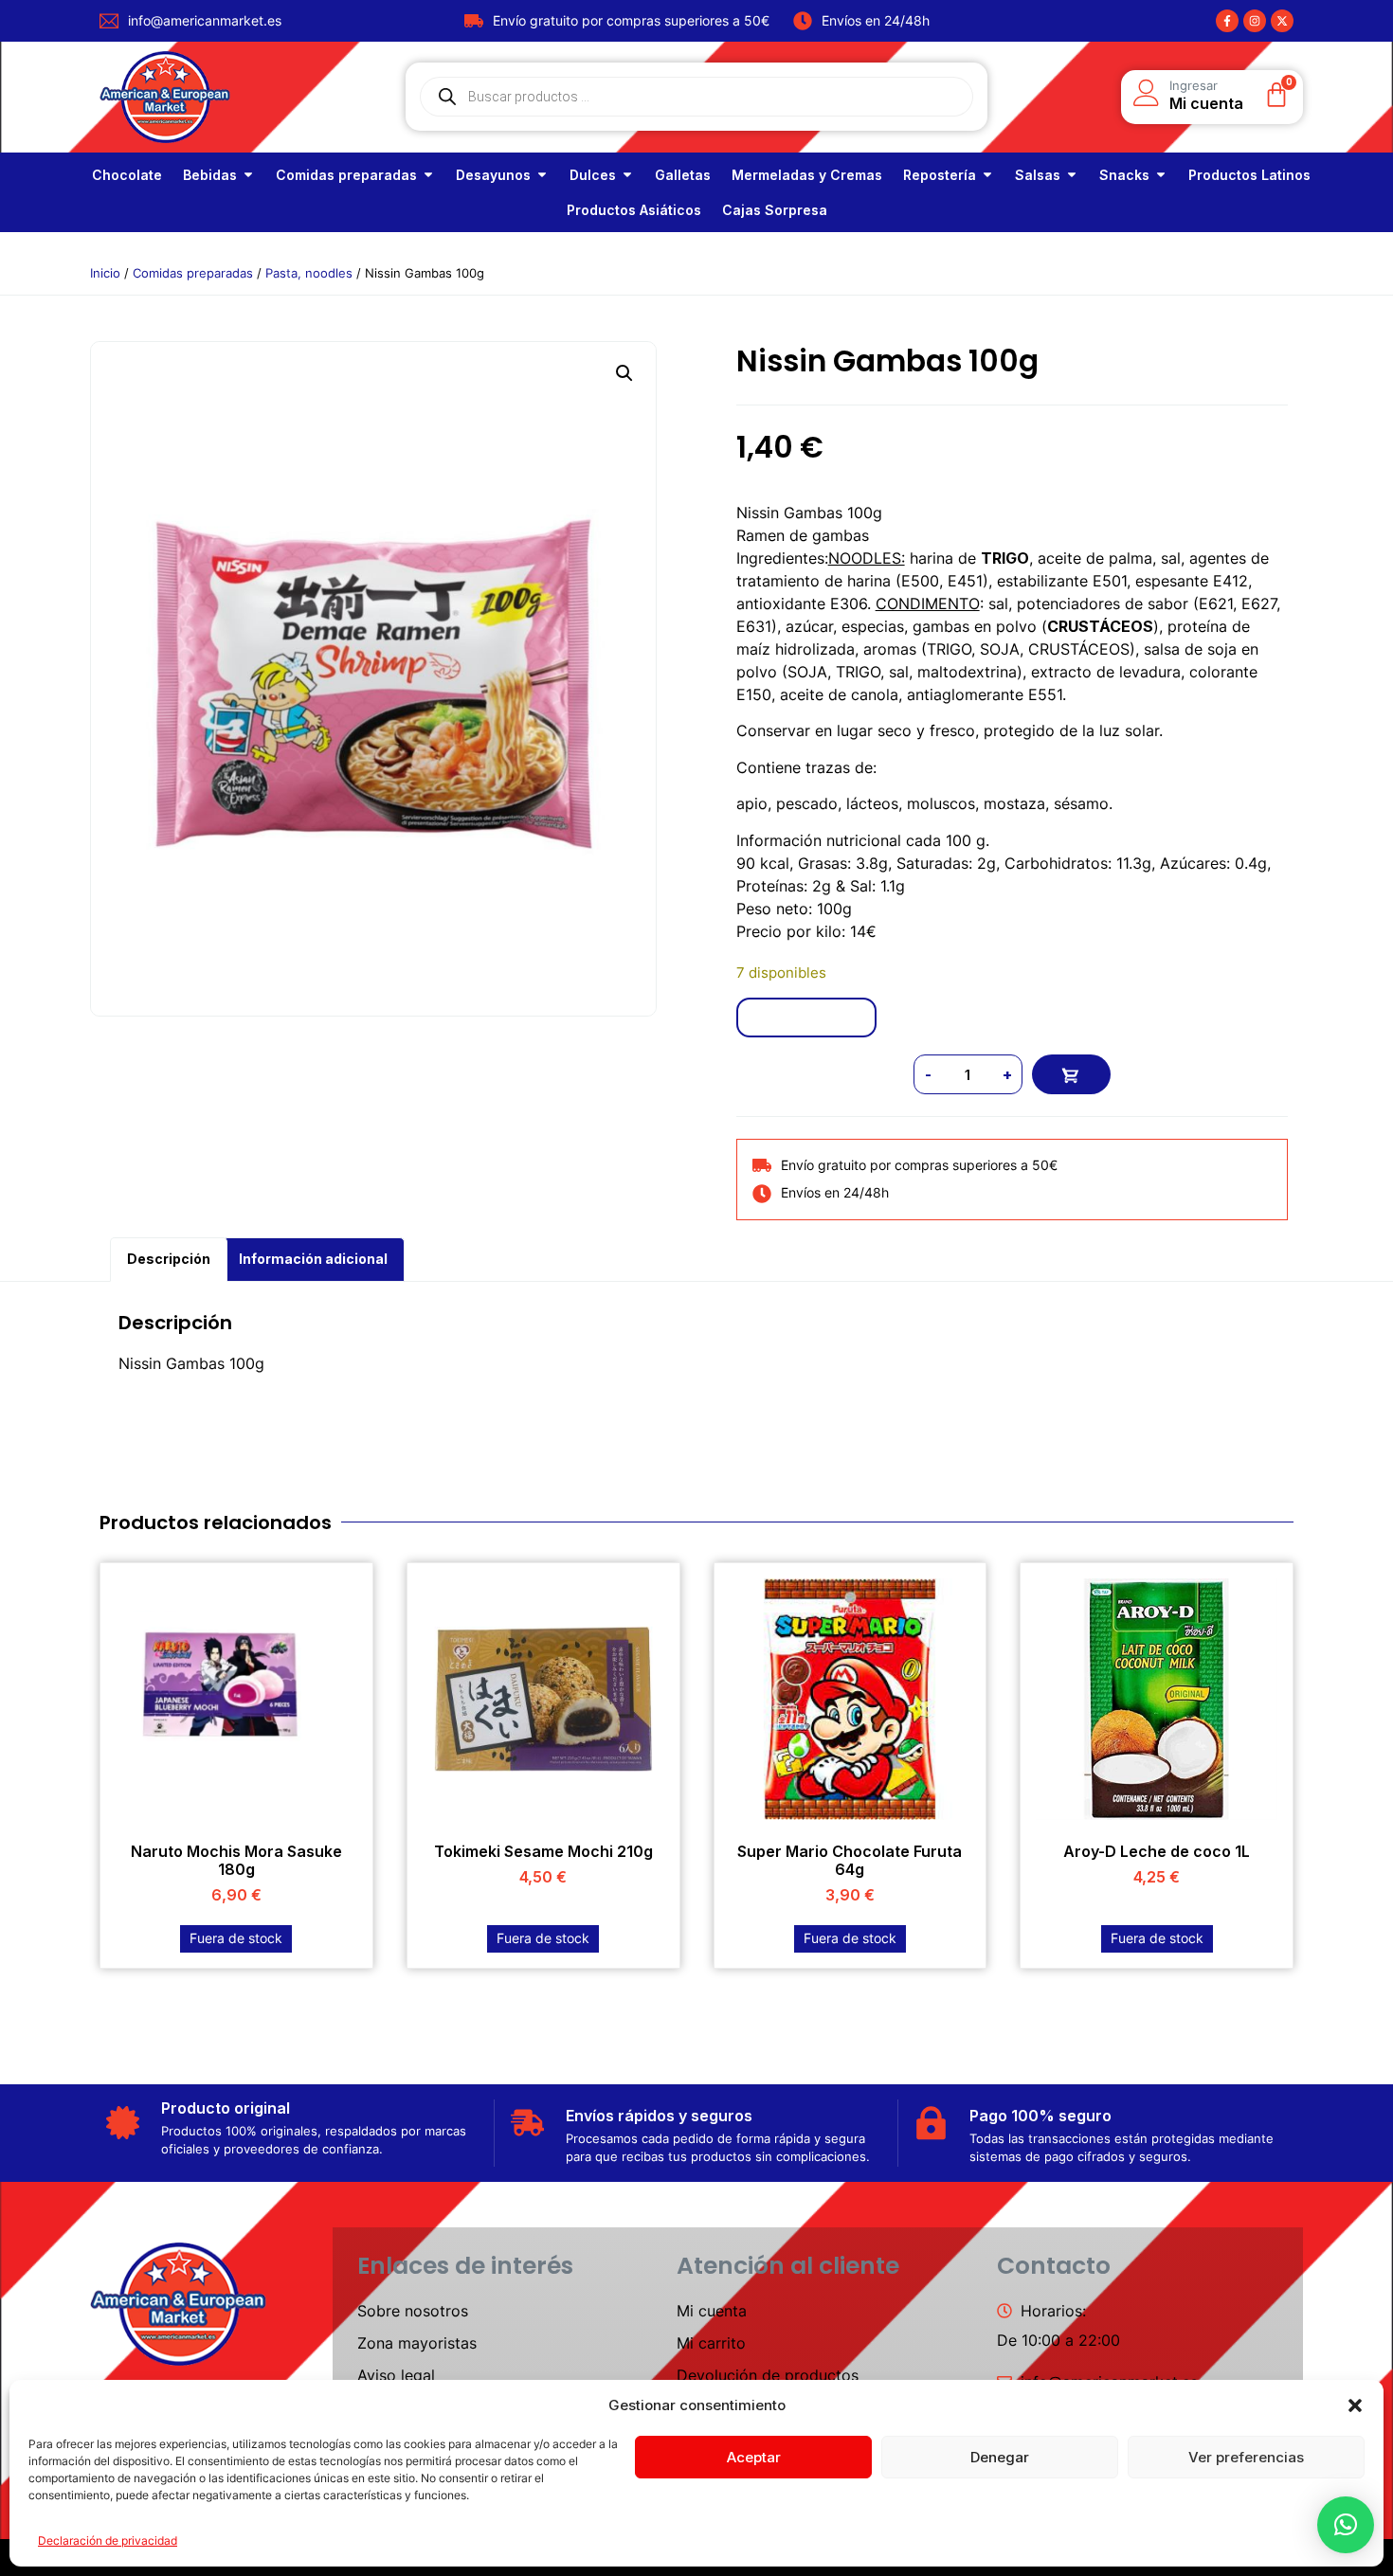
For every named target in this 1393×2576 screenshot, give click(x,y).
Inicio (105, 273)
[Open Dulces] (627, 175)
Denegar (1000, 2457)
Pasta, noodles (309, 273)
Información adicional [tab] (313, 1259)
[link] (127, 175)
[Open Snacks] (1161, 175)
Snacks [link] (1124, 175)
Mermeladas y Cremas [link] (807, 175)
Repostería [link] (940, 175)
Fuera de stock (236, 1938)
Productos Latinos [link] (1249, 175)
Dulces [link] (593, 175)
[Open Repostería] (987, 175)
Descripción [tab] (169, 1259)
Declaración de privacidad (108, 2540)
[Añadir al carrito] (1071, 1074)
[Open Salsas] (1072, 175)
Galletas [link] (683, 175)
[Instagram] (1255, 21)
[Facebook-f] (1227, 21)
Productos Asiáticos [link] (634, 210)
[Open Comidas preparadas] (428, 175)
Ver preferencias (1246, 2457)
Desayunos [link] (493, 175)
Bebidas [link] (210, 175)
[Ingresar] (1147, 93)
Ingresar (1194, 85)
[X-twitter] (1282, 21)
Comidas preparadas (193, 273)
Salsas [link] (1038, 175)
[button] (1355, 2405)
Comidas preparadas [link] (346, 175)
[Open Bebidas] (248, 175)
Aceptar (754, 2457)
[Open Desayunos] (542, 175)
